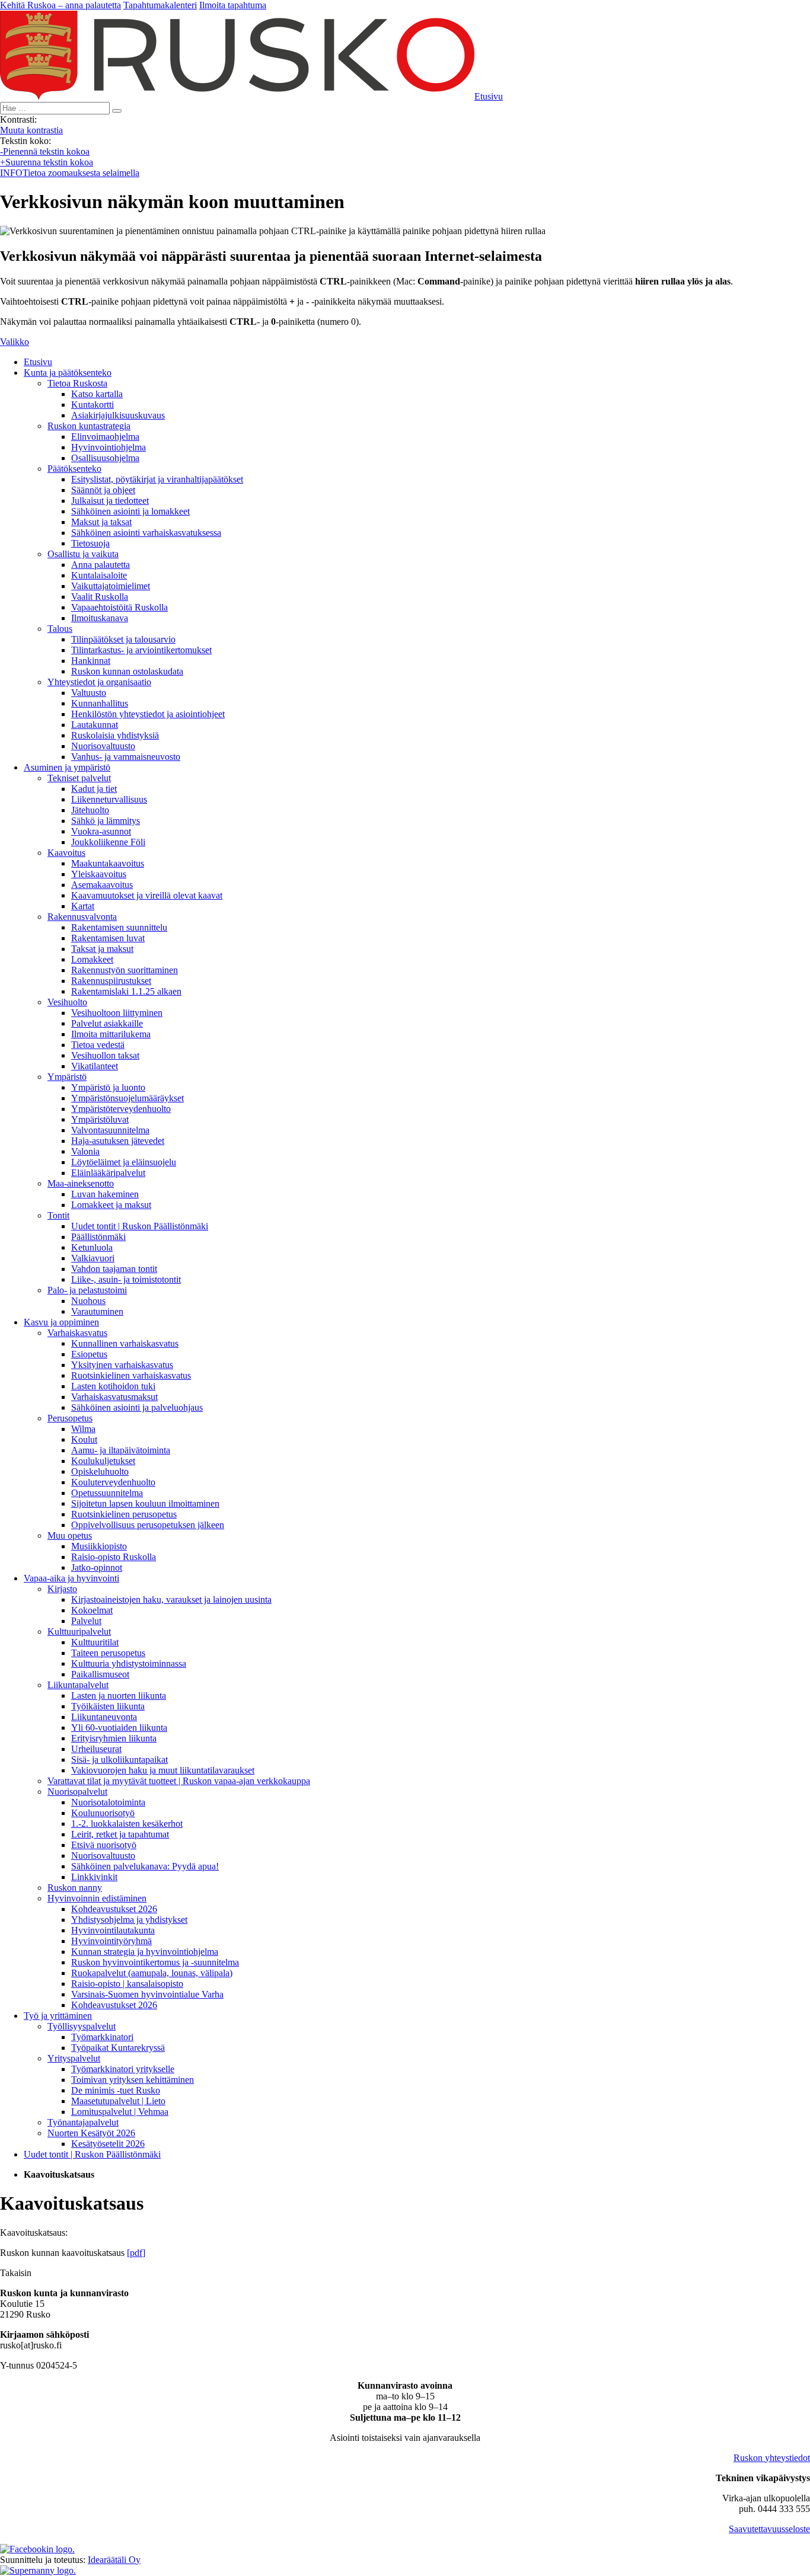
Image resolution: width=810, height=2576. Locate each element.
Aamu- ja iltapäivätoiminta (121, 1450)
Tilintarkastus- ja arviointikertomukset (141, 650)
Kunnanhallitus (100, 703)
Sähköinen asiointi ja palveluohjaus (137, 1407)
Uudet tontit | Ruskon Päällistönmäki (140, 1226)
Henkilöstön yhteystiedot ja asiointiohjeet (148, 714)
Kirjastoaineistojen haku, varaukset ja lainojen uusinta (171, 1599)
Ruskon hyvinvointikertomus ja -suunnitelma (155, 1962)
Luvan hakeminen (105, 1194)
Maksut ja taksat (101, 522)
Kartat (83, 906)
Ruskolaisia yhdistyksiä (115, 735)
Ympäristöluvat (100, 1119)
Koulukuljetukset (103, 1461)
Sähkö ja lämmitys (106, 821)
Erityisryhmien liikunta (114, 1738)
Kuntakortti (93, 405)
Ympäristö (67, 1077)
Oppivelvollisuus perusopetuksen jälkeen (148, 1525)
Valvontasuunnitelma (110, 1130)
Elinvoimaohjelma (105, 437)
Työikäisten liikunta (108, 1706)
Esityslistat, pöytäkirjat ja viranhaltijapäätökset (157, 479)
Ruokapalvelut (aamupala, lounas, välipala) (152, 1973)
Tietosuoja (90, 543)
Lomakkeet (92, 959)
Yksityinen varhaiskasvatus (122, 1365)
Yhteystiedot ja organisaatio (99, 682)
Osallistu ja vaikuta (83, 554)
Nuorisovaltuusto (103, 746)
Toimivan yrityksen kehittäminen (133, 2080)
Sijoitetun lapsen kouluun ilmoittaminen (145, 1503)
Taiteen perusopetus (108, 1653)
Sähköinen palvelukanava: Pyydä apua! (145, 1866)
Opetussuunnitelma (107, 1493)
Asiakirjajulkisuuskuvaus (118, 415)
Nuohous (88, 1301)
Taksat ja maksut (102, 949)
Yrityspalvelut (74, 2058)
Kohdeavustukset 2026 (114, 1909)
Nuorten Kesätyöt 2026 (91, 2133)
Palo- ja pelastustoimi (87, 1290)
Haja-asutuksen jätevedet (118, 1141)
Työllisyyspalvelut (82, 2026)
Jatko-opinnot (97, 1567)
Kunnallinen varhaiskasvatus (125, 1343)
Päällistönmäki (98, 1237)
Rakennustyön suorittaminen (125, 970)
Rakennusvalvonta (82, 917)
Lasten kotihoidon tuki (113, 1386)
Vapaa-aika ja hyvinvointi (71, 1578)
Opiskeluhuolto (100, 1471)
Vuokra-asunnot (101, 831)
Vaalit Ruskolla (100, 597)
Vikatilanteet (95, 1066)
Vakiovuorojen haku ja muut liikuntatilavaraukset (163, 1770)
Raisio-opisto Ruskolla (114, 1557)
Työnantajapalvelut (83, 2122)
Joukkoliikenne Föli (108, 842)
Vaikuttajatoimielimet (111, 586)
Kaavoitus (66, 853)
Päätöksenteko (74, 469)
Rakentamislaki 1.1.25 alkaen (126, 991)
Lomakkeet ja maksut (111, 1205)
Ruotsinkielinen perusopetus (124, 1514)
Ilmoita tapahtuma (233, 5)
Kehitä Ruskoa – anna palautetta (60, 5)
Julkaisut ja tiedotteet (110, 501)
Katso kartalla (97, 394)
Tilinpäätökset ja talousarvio (123, 639)
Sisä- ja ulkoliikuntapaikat (119, 1760)
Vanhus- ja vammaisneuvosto (126, 757)
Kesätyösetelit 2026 (108, 2144)
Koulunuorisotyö (103, 1813)
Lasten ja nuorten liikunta (119, 1696)
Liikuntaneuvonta (104, 1717)
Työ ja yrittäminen (58, 2016)
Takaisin (16, 2273)
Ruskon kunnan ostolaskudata (127, 671)
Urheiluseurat (96, 1749)
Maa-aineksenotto (81, 1183)
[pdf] (136, 2253)
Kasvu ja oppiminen (61, 1322)
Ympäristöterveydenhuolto (121, 1109)
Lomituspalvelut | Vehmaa (120, 2112)
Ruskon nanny (75, 1888)
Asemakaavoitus (102, 885)
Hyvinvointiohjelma (109, 447)
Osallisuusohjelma (105, 458)
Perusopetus (70, 1418)
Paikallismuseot (100, 1674)
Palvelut (86, 1621)
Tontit (58, 1215)
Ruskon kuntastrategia (89, 426)
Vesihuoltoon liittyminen (117, 1013)
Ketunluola (92, 1247)
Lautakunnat (95, 725)
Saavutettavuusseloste (769, 2529)
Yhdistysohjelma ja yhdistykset (129, 1920)
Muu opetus (70, 1535)
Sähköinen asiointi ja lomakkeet (130, 511)
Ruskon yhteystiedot (772, 2458)
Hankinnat (91, 661)
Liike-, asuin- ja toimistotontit (126, 1279)
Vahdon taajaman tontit (114, 1269)
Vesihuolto (67, 1002)
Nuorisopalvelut (77, 1792)
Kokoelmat (92, 1610)
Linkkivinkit (94, 1877)
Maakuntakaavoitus (108, 863)
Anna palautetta (101, 565)
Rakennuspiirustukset (111, 981)
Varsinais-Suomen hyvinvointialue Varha (147, 1994)
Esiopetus (89, 1354)
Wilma (83, 1429)
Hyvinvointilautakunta (113, 1930)
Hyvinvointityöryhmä (111, 1941)
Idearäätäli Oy (114, 2560)
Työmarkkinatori (102, 2037)
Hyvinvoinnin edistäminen (97, 1898)
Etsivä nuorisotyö (104, 1845)
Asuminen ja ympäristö (67, 767)
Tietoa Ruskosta (77, 383)
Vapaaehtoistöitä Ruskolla (119, 607)
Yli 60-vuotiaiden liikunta (119, 1728)
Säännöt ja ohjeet (103, 490)
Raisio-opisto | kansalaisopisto (127, 1984)
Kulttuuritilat (95, 1642)
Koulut (84, 1439)
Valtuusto (89, 693)
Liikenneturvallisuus (109, 799)
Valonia (85, 1151)
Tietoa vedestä (98, 1045)
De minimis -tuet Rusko (116, 2090)
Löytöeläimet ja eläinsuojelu (124, 1162)
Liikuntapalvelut (78, 1685)
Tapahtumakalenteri (160, 5)
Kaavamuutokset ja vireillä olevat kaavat (147, 895)
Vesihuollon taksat (105, 1055)
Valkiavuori (93, 1258)
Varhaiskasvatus (77, 1333)
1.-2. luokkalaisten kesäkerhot (127, 1824)
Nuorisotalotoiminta (108, 1802)
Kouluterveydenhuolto (113, 1482)
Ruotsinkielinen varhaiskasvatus (131, 1375)
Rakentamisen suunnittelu (119, 927)
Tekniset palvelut (79, 778)
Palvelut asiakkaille (107, 1023)
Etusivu (38, 362)
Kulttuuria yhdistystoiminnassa (129, 1663)
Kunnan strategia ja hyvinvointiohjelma (145, 1952)
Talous (60, 629)
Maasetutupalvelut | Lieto (118, 2101)
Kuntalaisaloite (99, 575)
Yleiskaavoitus (99, 874)
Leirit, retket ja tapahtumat (120, 1834)
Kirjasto (62, 1589)
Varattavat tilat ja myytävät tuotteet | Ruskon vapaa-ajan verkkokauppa (179, 1781)
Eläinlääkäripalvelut (108, 1173)
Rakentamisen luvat (108, 938)
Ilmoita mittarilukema (111, 1034)
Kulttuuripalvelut (79, 1631)
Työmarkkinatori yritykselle (123, 2069)
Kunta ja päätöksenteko (68, 373)
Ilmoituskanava (100, 618)
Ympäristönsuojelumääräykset (127, 1098)
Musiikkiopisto (99, 1546)
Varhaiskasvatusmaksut (114, 1397)
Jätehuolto (90, 810)
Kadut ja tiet (94, 789)
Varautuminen (97, 1311)
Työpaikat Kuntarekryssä (118, 2048)
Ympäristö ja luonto (108, 1087)
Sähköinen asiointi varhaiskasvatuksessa (146, 533)
